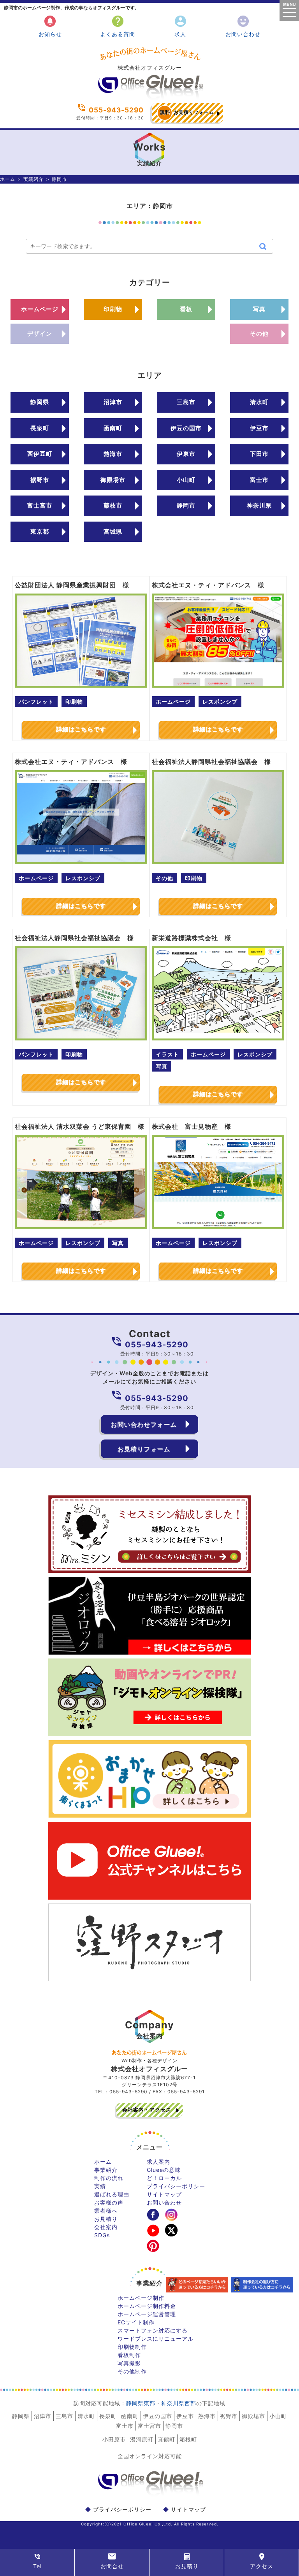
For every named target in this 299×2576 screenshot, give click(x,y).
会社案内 (106, 2227)
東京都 (40, 531)
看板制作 (129, 2355)
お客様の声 (109, 2202)
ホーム (8, 179)
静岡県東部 (141, 2403)
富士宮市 (40, 505)
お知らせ (50, 26)
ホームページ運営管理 (147, 2314)
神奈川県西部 (179, 2403)
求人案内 (158, 2162)
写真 (259, 309)
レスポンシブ (220, 701)
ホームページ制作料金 (147, 2306)
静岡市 (186, 505)
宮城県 (113, 531)
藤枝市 (113, 505)
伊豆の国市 (186, 428)
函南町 (113, 428)
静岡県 (40, 402)
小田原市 (114, 2439)
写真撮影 (129, 2363)
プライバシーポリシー (176, 2186)
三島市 (186, 402)
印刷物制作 (132, 2347)
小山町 (186, 480)
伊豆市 (259, 428)
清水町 (259, 402)
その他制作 (132, 2371)
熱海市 (113, 454)
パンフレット (36, 701)
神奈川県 (259, 505)
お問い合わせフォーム (144, 1424)
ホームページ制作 (141, 2298)
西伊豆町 (40, 454)
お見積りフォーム (187, 112)
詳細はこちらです (81, 729)
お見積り (106, 2219)
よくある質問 (118, 26)
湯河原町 (142, 2439)
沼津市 (113, 402)
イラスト (167, 1054)
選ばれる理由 (112, 2194)
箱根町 (188, 2439)
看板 (186, 309)
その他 (259, 334)
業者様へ (106, 2211)
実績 (100, 2186)
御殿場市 (113, 480)
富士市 (259, 480)
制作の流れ (109, 2178)
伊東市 (186, 454)
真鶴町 (166, 2439)
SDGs (102, 2235)
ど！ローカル (164, 2178)
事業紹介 (106, 2170)
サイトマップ (164, 2194)
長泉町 (40, 428)
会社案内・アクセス (147, 2110)
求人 (180, 26)
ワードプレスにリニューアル (156, 2339)
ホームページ (40, 309)
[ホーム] (149, 97)
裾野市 (40, 480)
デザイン (40, 334)
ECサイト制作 (136, 2322)
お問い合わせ (243, 26)
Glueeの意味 (164, 2170)
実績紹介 (33, 179)
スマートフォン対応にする (153, 2330)
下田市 (259, 454)
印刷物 (113, 309)
